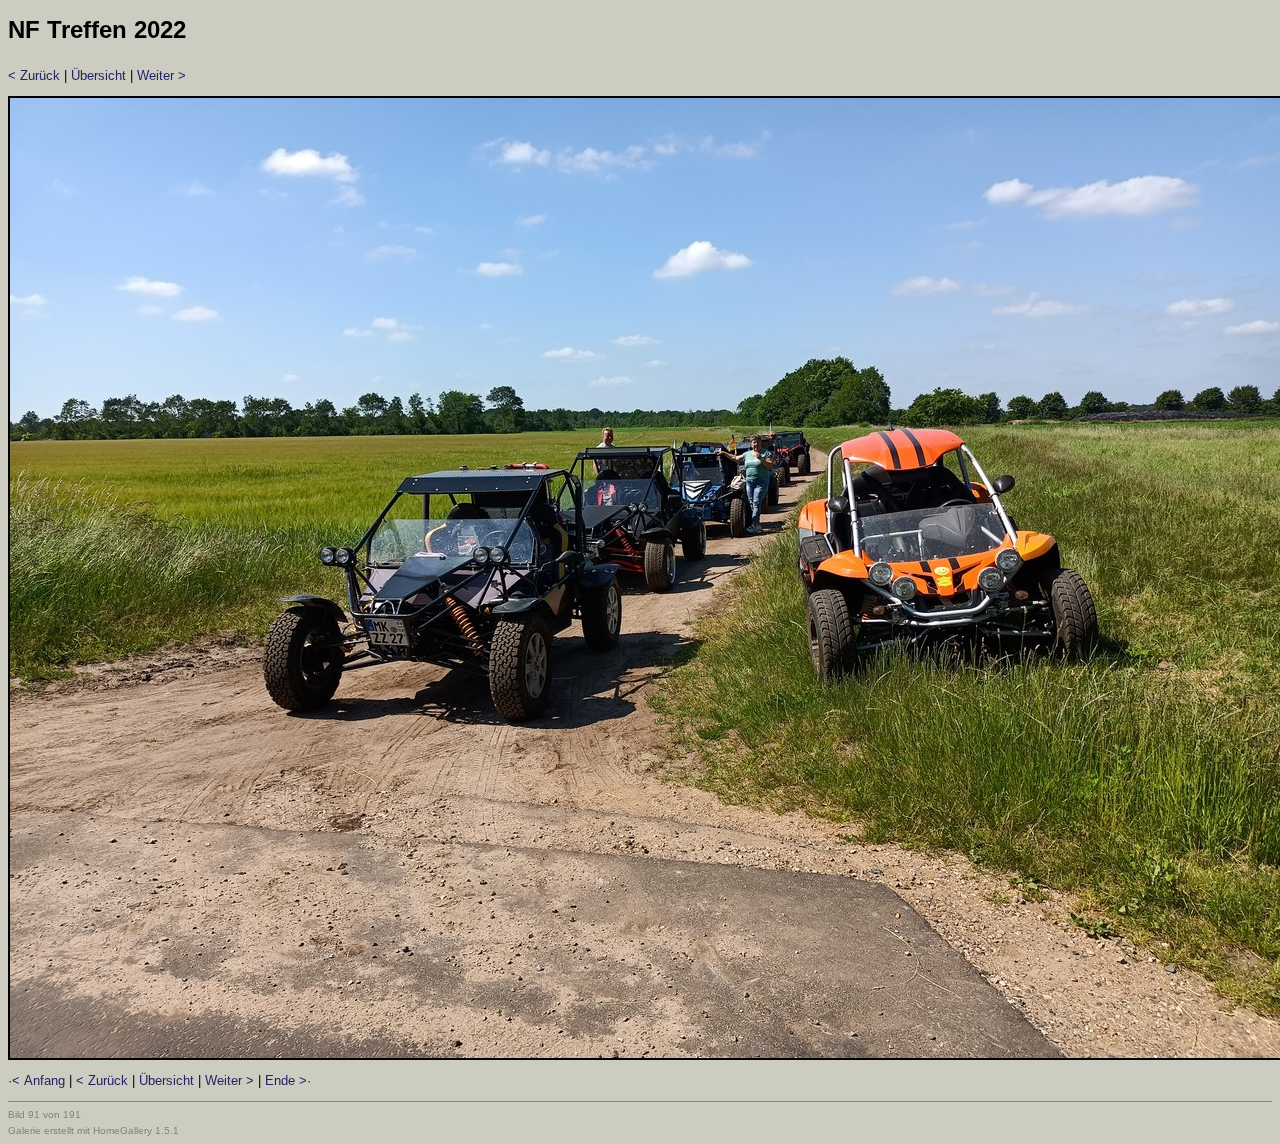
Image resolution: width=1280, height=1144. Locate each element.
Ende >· (288, 1080)
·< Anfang (36, 1080)
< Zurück (34, 75)
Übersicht (98, 75)
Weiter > (161, 75)
